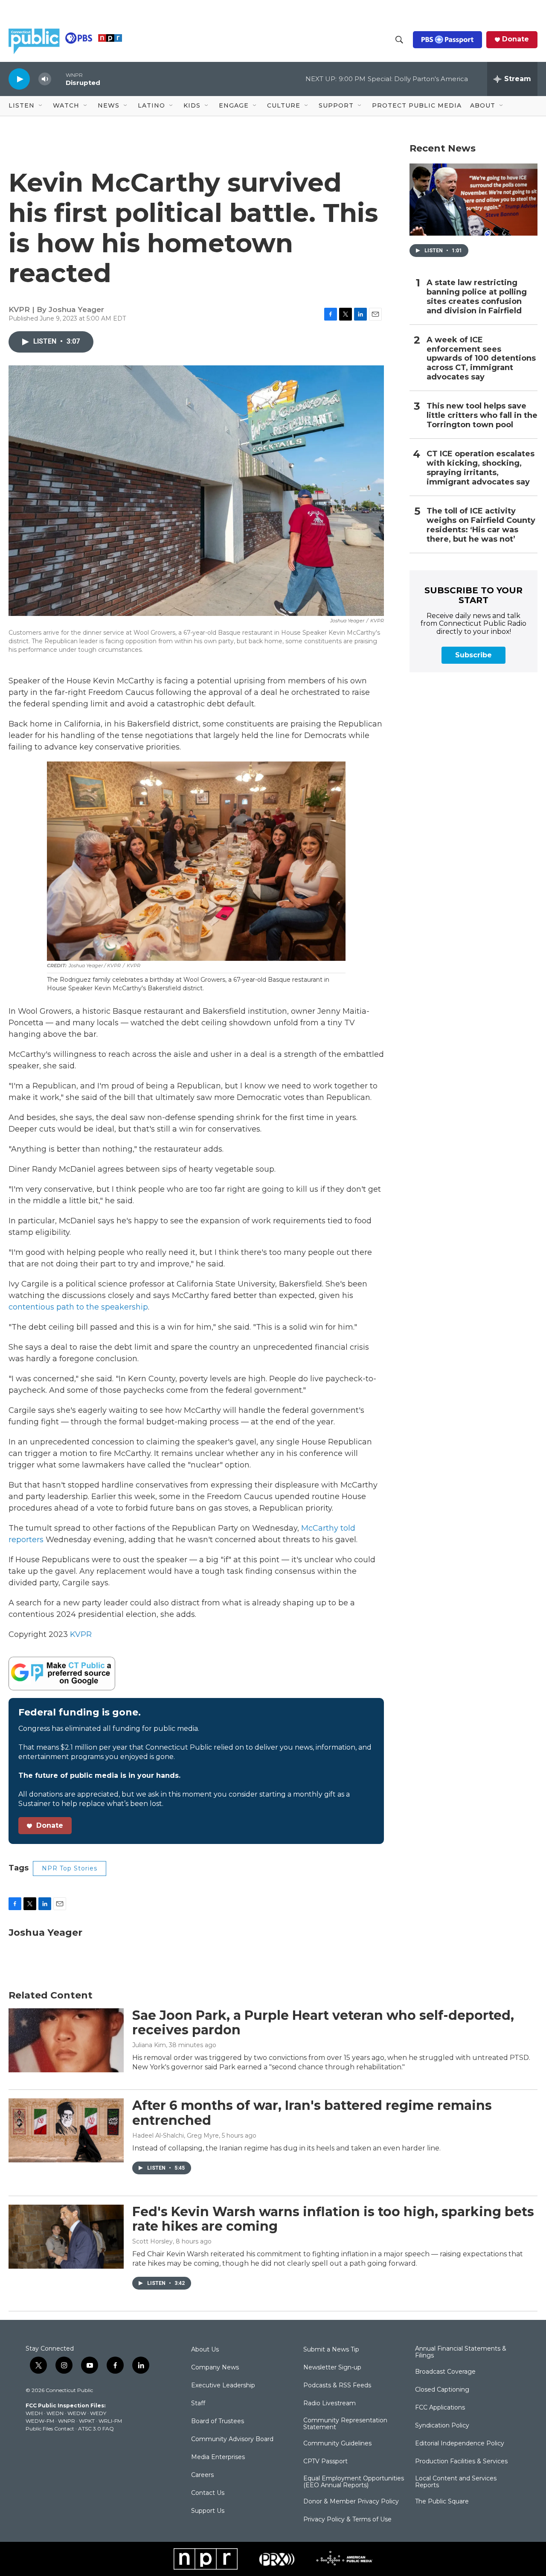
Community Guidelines (337, 2444)
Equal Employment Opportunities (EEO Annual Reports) (354, 2482)
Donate (516, 39)
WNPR (67, 2421)
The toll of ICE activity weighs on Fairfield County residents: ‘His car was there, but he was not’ (481, 525)
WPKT (87, 2421)
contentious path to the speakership (78, 1307)
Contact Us (208, 2493)
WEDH (34, 2413)
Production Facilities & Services (461, 2462)
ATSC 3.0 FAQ (96, 2429)
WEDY (98, 2413)
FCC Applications (440, 2408)
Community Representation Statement (345, 2424)
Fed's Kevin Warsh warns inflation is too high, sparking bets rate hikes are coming (333, 2219)
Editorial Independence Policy (460, 2444)
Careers (202, 2475)
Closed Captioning (442, 2390)
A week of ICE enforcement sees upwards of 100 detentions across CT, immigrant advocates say (481, 359)
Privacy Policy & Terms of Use (347, 2520)
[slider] (58, 79)
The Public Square (442, 2502)
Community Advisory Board (232, 2439)
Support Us (208, 2511)
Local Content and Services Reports (456, 2482)
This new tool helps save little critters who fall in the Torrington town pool (482, 416)
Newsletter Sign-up (332, 2368)
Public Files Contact (50, 2429)
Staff (198, 2404)
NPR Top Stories (70, 1868)
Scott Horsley (152, 2241)
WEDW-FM (40, 2421)
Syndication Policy (442, 2426)
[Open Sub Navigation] (41, 106)
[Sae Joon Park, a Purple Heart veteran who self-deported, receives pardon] (66, 2040)
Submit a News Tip (331, 2350)
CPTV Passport (325, 2462)
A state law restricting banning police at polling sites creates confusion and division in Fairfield (477, 297)
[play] (19, 79)
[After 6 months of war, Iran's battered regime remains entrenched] (66, 2130)
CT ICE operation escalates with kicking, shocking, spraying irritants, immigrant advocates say (481, 468)
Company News (215, 2368)
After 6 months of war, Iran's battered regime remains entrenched (312, 2113)
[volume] (45, 79)
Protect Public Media (417, 105)
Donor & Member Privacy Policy (351, 2502)
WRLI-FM (110, 2421)
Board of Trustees (218, 2421)
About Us (205, 2350)
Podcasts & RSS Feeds (337, 2386)
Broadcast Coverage (445, 2372)
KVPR (81, 1634)
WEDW (77, 2413)
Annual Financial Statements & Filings (461, 2352)
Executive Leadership (223, 2386)
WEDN (55, 2413)
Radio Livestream (330, 2404)
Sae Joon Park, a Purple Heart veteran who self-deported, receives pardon (323, 2023)
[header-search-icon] (399, 40)
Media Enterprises (218, 2457)
